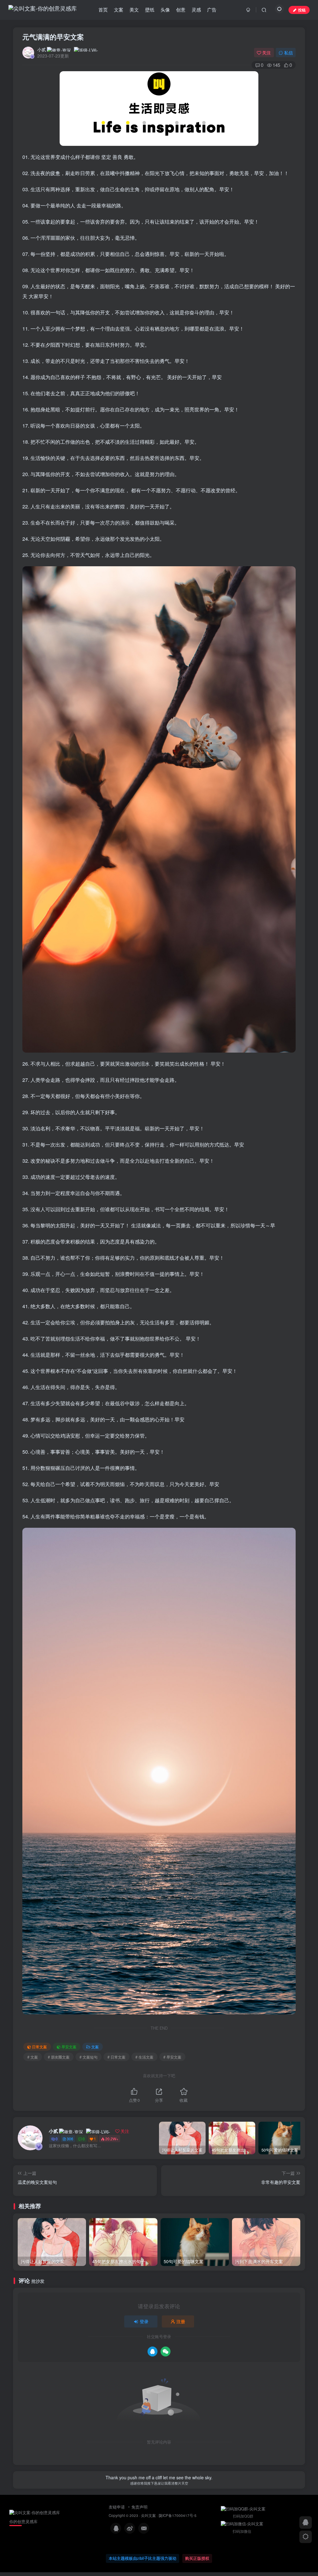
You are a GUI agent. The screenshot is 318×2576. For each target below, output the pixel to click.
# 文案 (33, 2057)
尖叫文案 (148, 2515)
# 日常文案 (116, 2057)
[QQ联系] (306, 2523)
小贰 (42, 49)
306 (70, 2139)
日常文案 (39, 2047)
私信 (288, 53)
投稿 (302, 10)
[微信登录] (166, 2351)
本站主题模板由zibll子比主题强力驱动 (143, 2558)
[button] (299, 2136)
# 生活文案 (144, 2057)
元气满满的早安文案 (53, 37)
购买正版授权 (197, 2558)
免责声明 (139, 2507)
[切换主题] (306, 2537)
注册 (181, 2321)
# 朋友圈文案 (59, 2057)
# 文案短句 (89, 2057)
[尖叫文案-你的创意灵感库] (40, 2512)
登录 (144, 2321)
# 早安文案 (172, 2057)
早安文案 (69, 2047)
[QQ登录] (152, 2351)
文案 (95, 2047)
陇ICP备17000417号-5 (178, 2515)
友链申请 (117, 2507)
